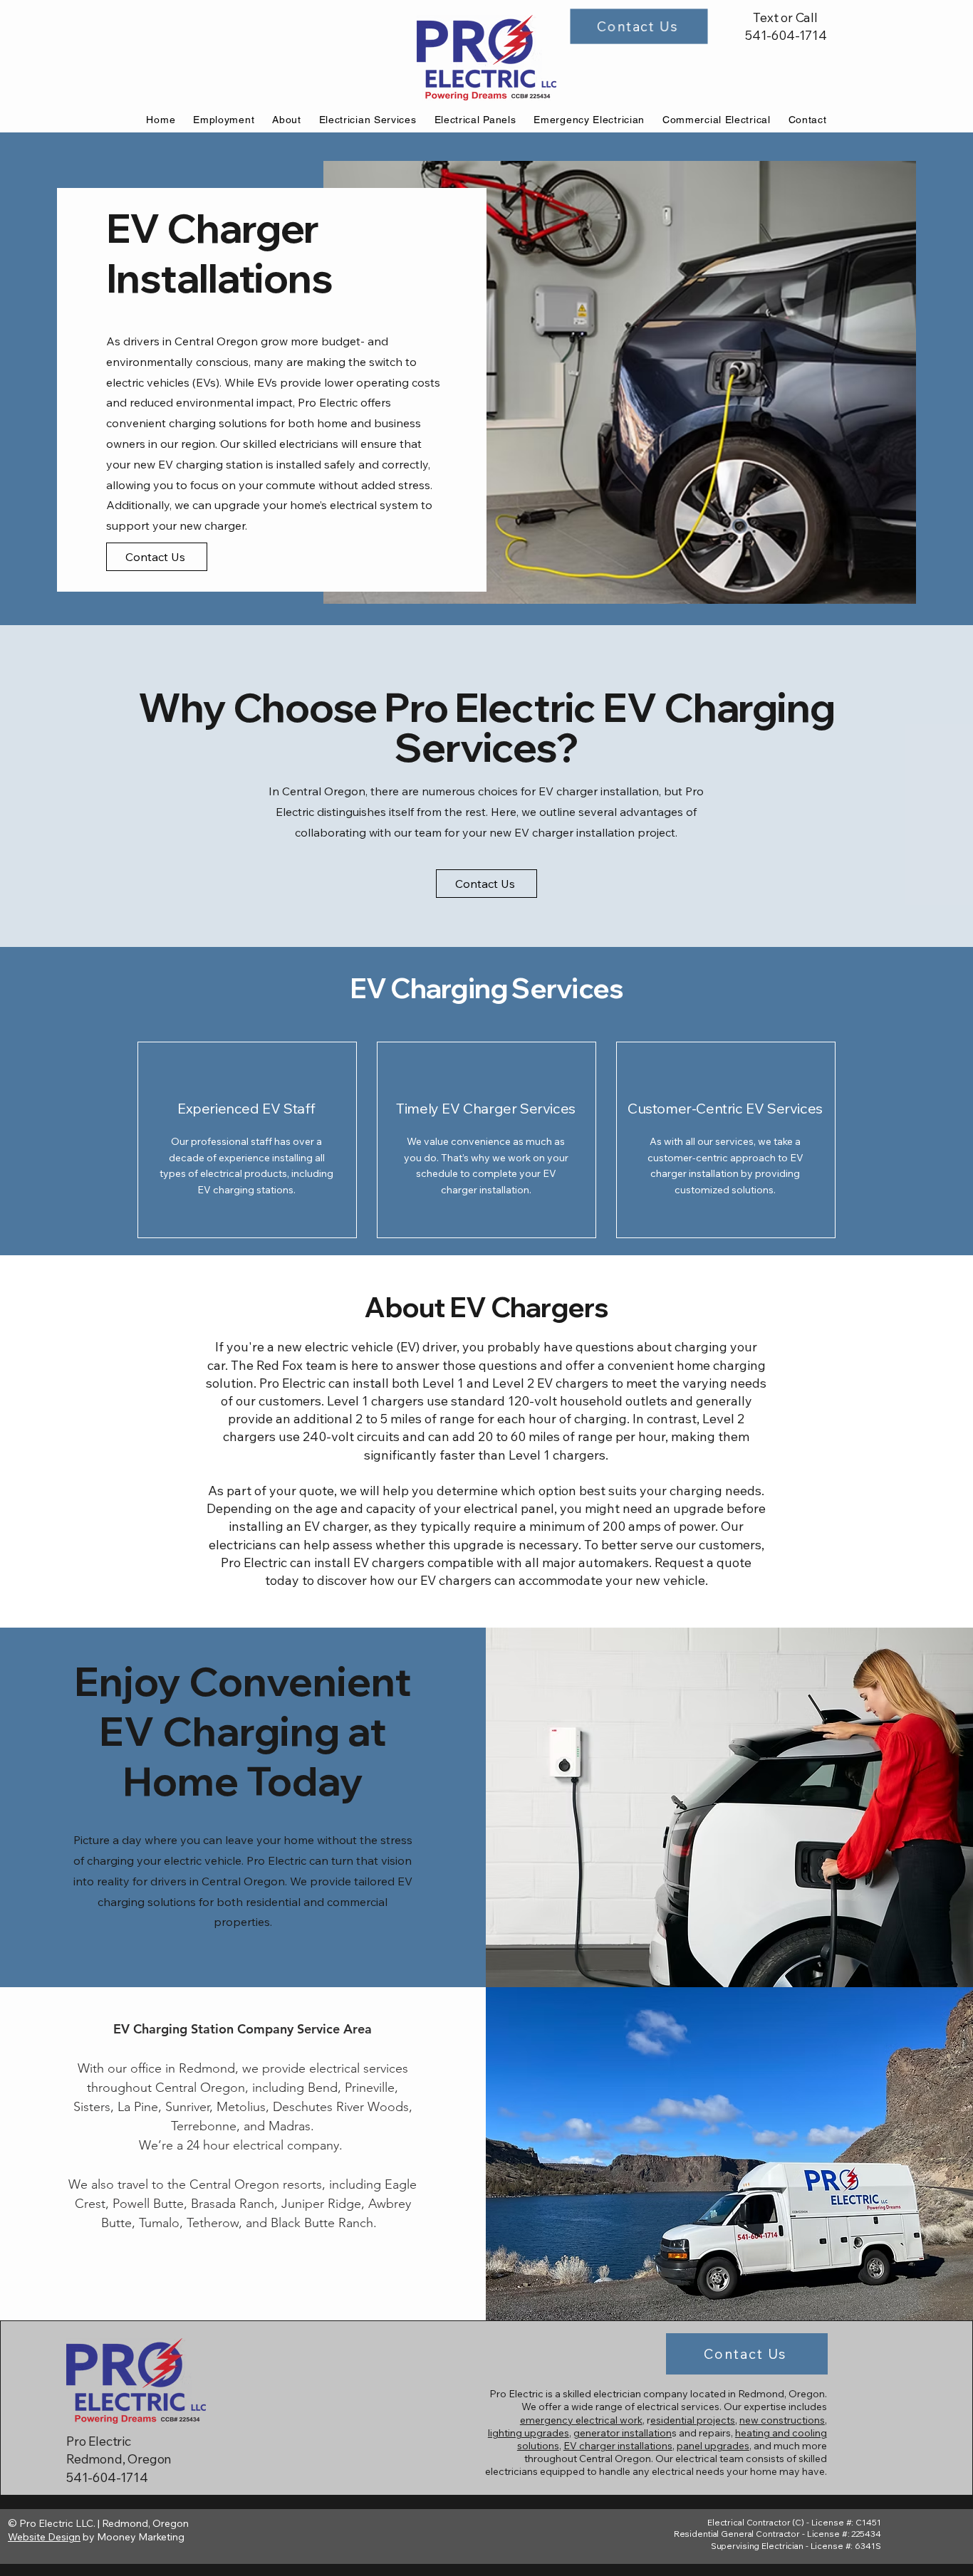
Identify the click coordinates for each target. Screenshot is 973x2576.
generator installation (623, 2433)
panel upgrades (713, 2446)
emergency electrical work (581, 2420)
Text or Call (785, 17)
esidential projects (693, 2420)
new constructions (782, 2420)
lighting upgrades (529, 2433)
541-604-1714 (786, 35)
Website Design (44, 2537)
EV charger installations (618, 2446)
